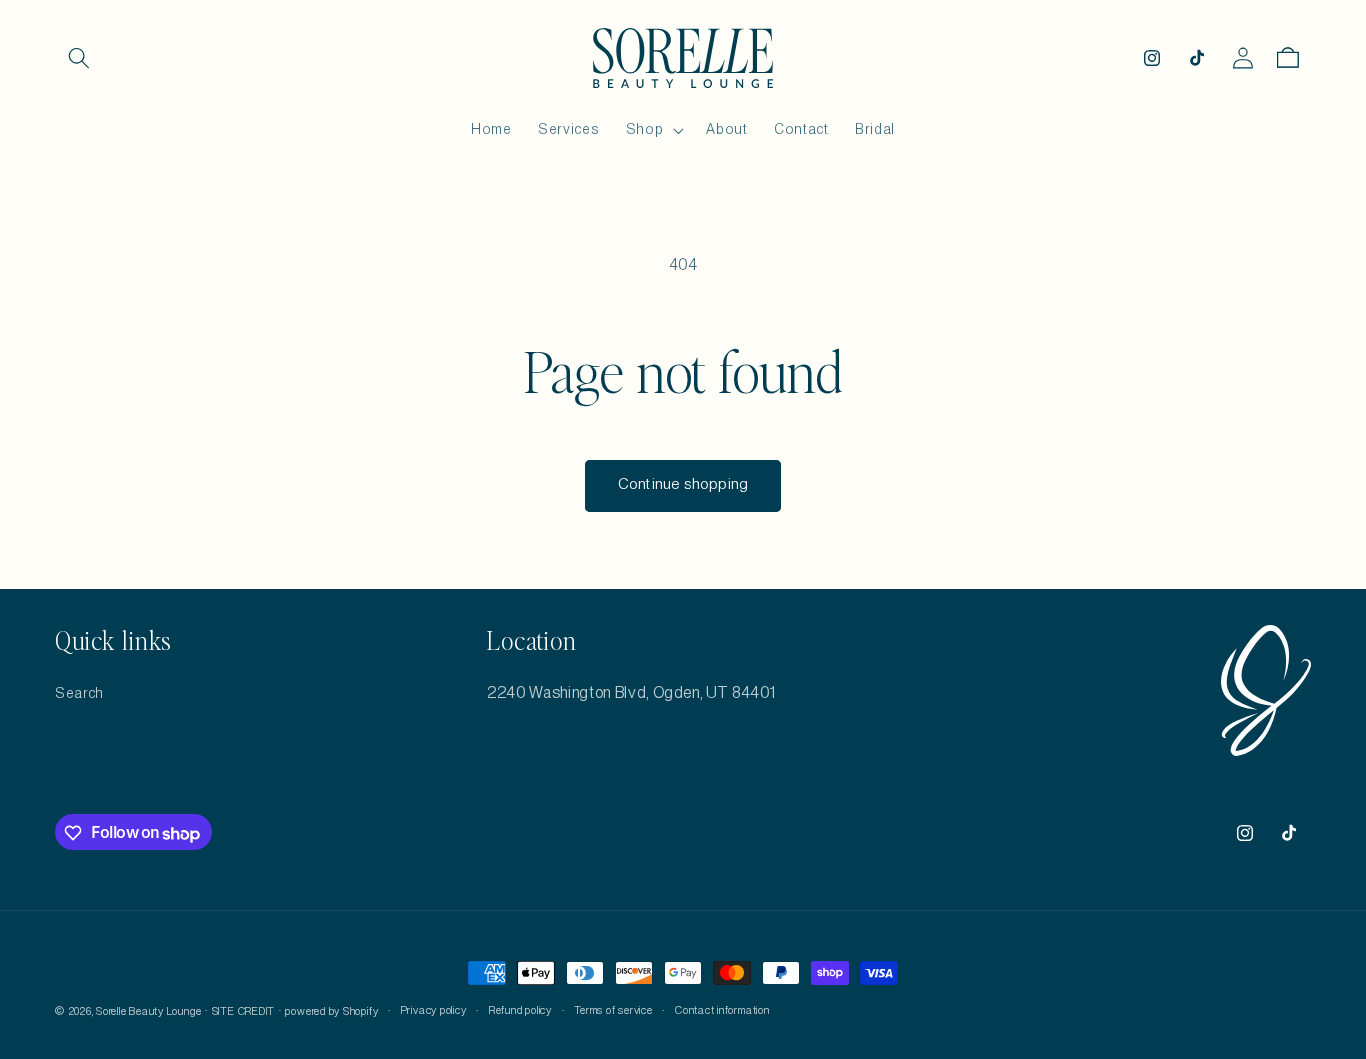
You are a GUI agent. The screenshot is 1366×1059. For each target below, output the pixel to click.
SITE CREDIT (243, 1012)
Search (79, 693)
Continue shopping (683, 485)
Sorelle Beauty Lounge (148, 1012)
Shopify (360, 1012)
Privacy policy (434, 1011)
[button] (79, 58)
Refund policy (520, 1011)
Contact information (722, 1011)
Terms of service (613, 1011)
